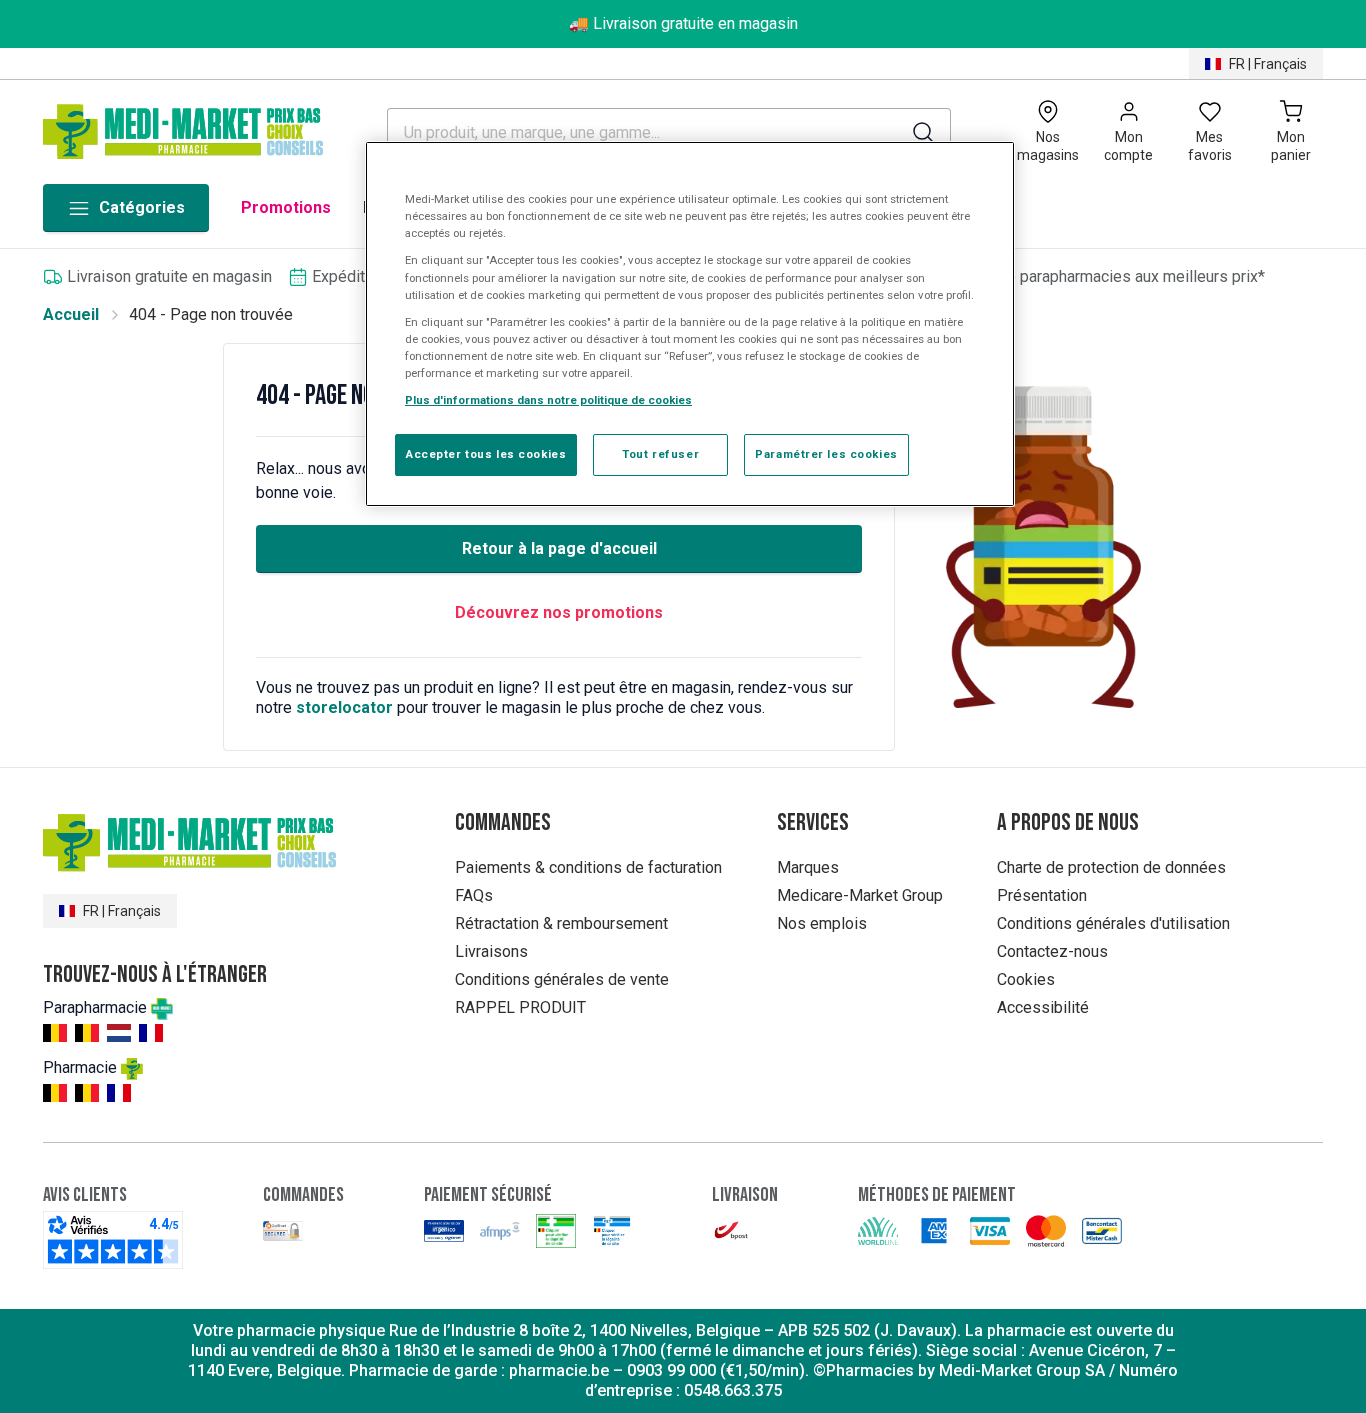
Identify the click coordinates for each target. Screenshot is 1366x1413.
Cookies (1026, 979)
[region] (690, 324)
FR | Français (1268, 64)
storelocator (344, 707)
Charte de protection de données (1111, 867)
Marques (808, 867)
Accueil (71, 314)
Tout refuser (660, 454)
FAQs (474, 895)
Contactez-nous (1052, 951)
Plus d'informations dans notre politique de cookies (548, 400)
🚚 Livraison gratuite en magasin (683, 23)
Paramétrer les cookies (826, 454)
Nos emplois (822, 923)
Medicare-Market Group (860, 895)
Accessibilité (1043, 1007)
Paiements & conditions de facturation (588, 867)
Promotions (286, 207)
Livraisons (491, 951)
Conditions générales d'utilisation (1113, 923)
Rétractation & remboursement (561, 923)
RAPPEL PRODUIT (520, 1007)
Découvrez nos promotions (559, 612)
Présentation (1042, 895)
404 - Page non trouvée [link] (211, 314)
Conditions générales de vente (562, 979)
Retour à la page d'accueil (559, 548)
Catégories (142, 207)
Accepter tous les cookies (486, 454)
